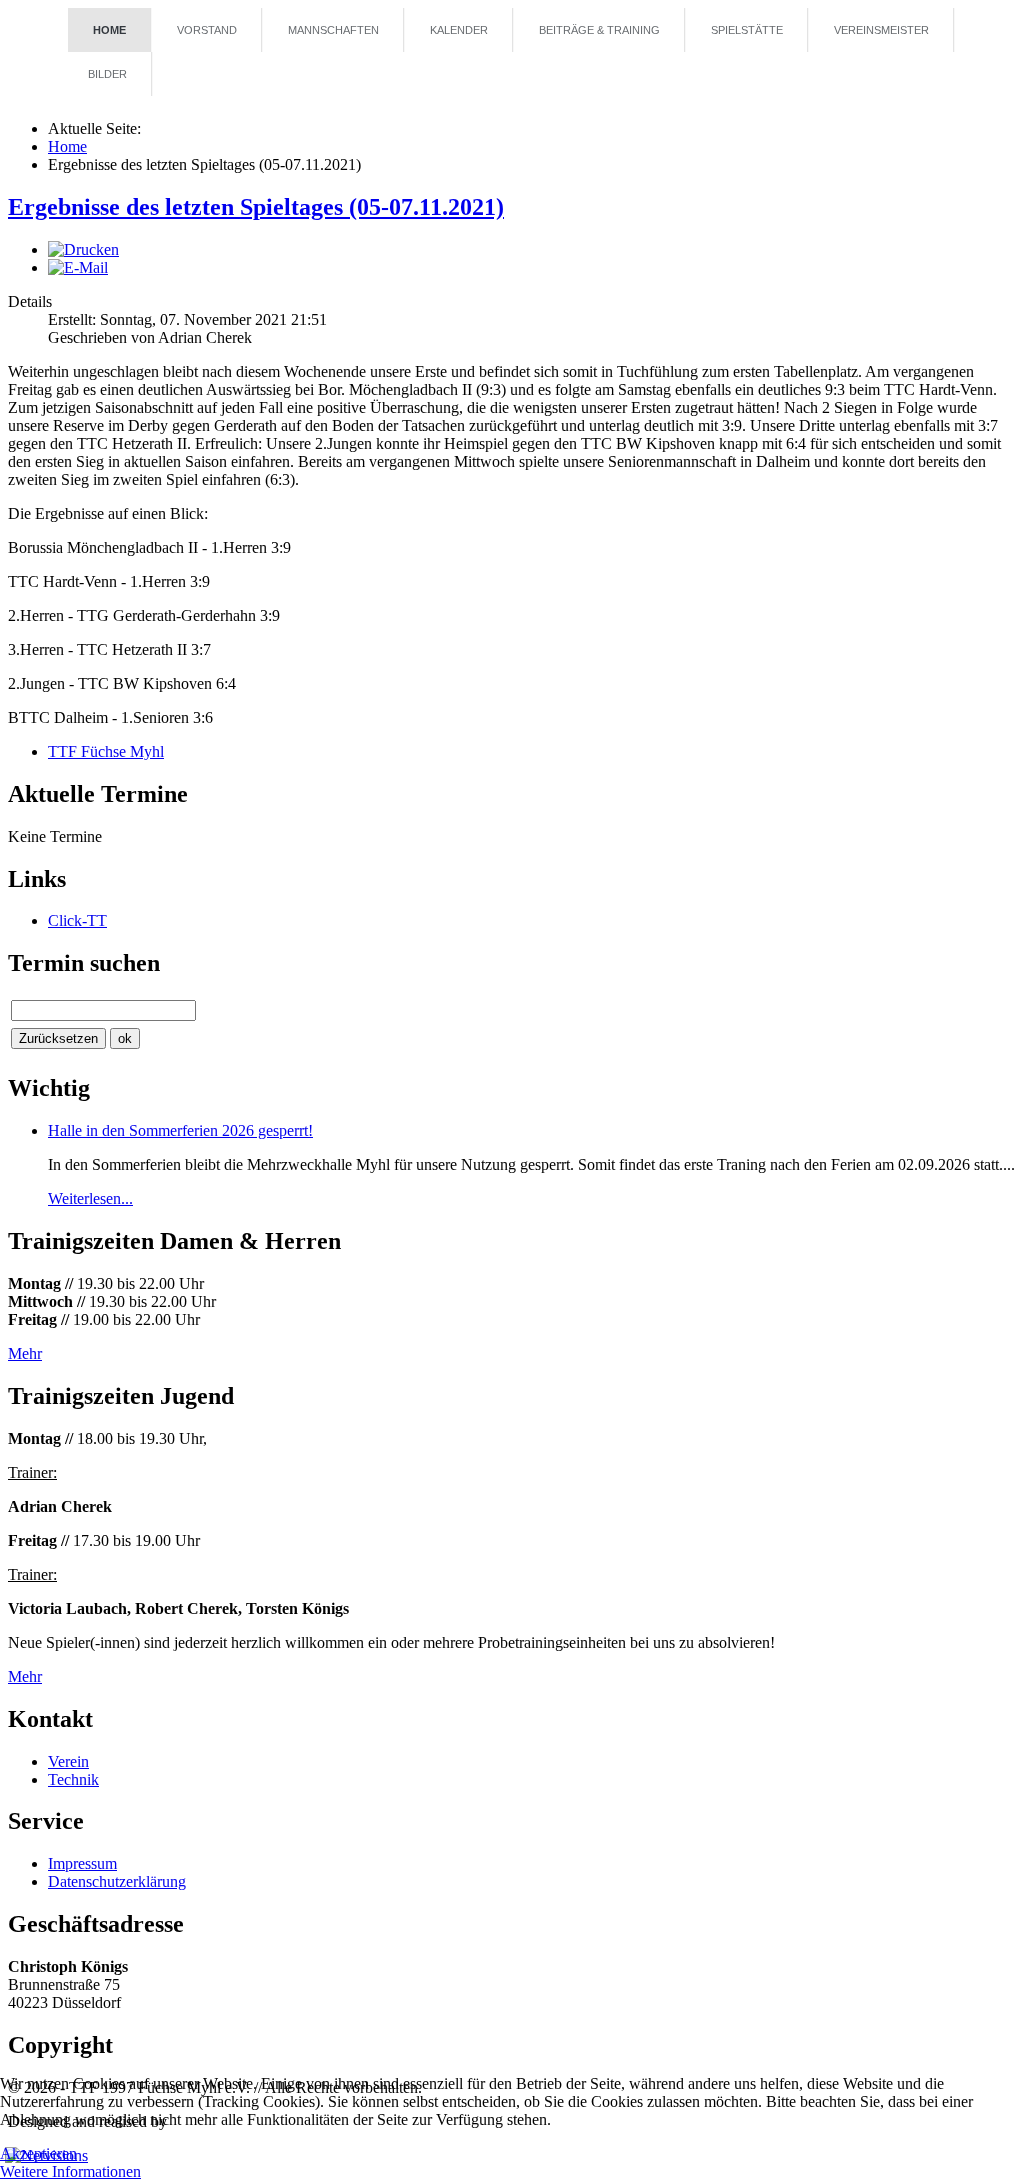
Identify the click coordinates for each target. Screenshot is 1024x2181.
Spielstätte (747, 30)
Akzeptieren (38, 2153)
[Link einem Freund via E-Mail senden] (78, 267)
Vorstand (207, 30)
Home (109, 30)
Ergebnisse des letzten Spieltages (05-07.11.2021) (256, 207)
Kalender (459, 30)
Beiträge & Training (599, 30)
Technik (73, 1779)
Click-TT (77, 920)
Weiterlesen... (90, 1198)
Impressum (82, 1863)
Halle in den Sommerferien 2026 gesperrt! (180, 1130)
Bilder (107, 74)
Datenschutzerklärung (117, 1881)
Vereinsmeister (881, 30)
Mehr (25, 1353)
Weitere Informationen (70, 2171)
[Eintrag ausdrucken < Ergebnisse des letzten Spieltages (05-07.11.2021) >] (83, 249)
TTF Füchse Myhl (106, 751)
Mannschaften (333, 30)
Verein (68, 1761)
